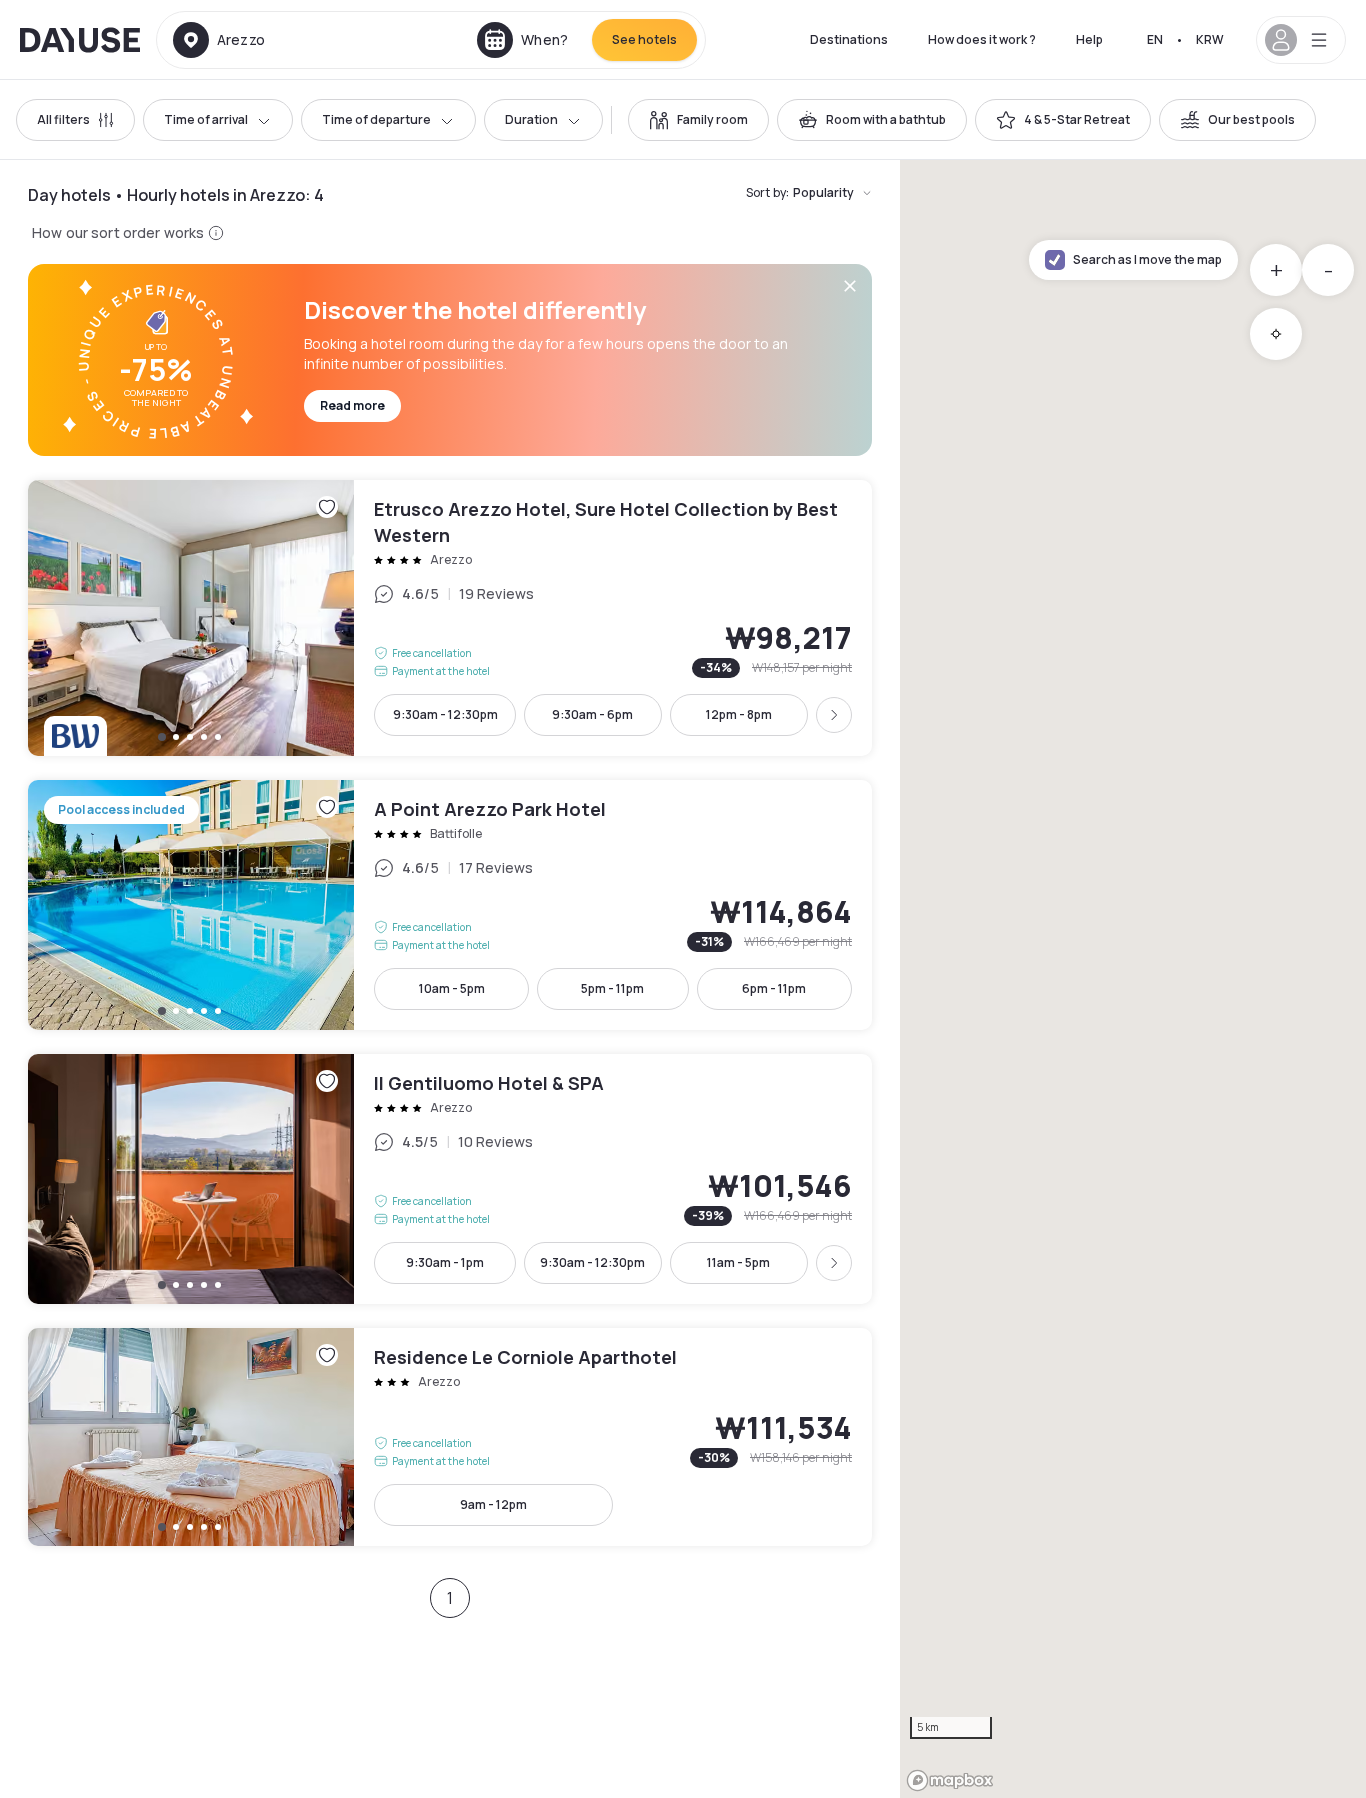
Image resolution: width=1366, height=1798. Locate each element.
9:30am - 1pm (445, 1262)
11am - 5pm (738, 1262)
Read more (352, 405)
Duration (531, 119)
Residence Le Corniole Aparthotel (450, 1437)
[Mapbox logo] (950, 1780)
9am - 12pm (493, 1504)
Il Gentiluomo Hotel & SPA (450, 1179)
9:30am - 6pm (592, 714)
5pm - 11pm (612, 988)
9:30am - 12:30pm (445, 714)
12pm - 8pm (739, 714)
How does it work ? (982, 39)
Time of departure (376, 119)
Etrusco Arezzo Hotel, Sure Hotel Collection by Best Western (450, 618)
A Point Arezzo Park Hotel (450, 905)
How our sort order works (118, 232)
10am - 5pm (452, 988)
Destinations (849, 39)
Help (1089, 39)
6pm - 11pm (774, 988)
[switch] (698, 120)
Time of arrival (206, 119)
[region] (1133, 979)
